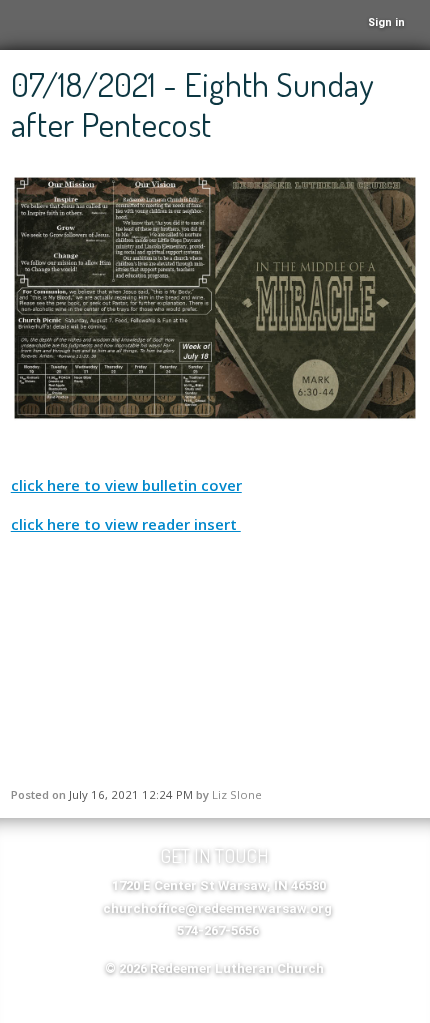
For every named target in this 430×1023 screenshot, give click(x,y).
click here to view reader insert (126, 524)
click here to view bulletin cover (126, 485)
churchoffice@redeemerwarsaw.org (217, 908)
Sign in (386, 22)
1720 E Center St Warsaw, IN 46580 (219, 885)
